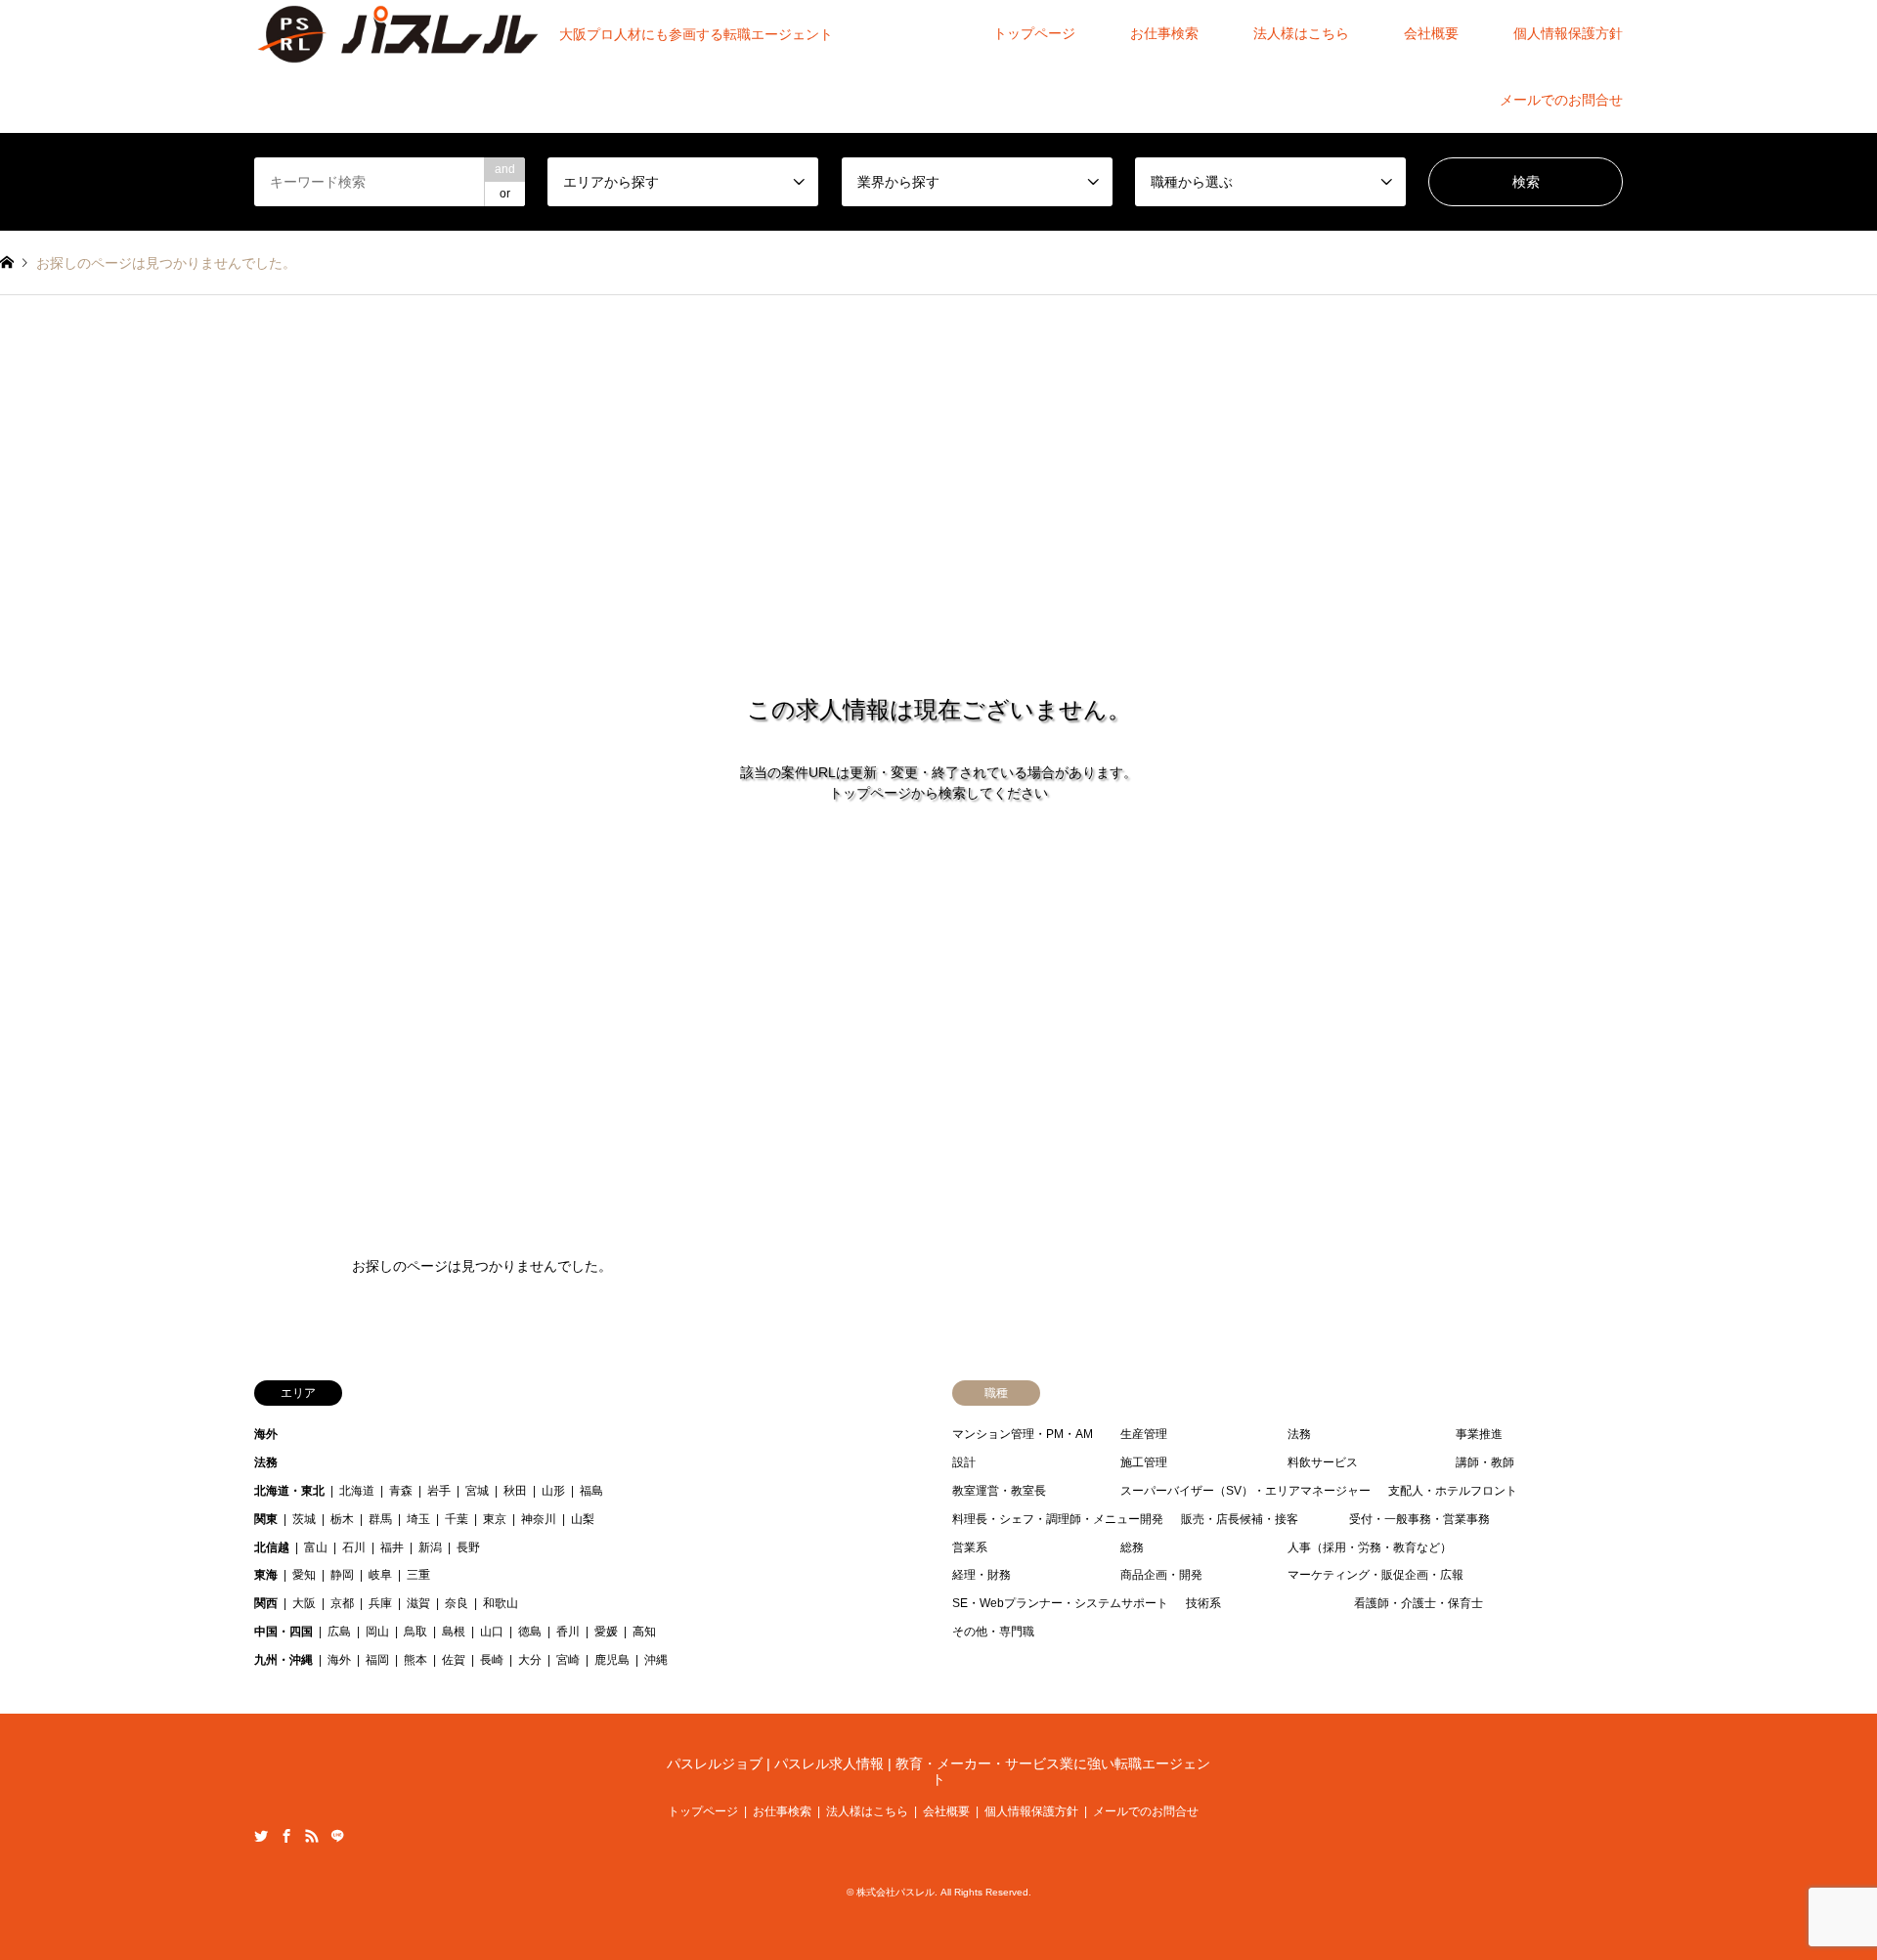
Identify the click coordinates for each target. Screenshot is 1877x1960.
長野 (468, 1547)
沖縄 (656, 1660)
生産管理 (1144, 1434)
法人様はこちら (1301, 33)
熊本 (415, 1660)
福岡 (377, 1660)
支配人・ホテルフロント (1453, 1491)
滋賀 (418, 1603)
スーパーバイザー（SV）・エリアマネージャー (1245, 1491)
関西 (266, 1603)
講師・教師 (1485, 1462)
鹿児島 (612, 1660)
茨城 (304, 1519)
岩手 (439, 1491)
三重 (418, 1575)
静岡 (342, 1575)
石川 (354, 1547)
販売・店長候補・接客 (1240, 1519)
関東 (266, 1519)
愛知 (304, 1575)
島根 (454, 1632)
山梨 (583, 1519)
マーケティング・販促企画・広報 (1375, 1575)
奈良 (457, 1603)
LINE (337, 1836)
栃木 (342, 1519)
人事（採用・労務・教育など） (1370, 1547)
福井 (392, 1547)
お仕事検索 (1164, 33)
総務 (1132, 1547)
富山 (316, 1547)
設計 (964, 1462)
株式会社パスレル (895, 1892)
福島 (591, 1491)
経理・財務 (982, 1575)
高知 (644, 1632)
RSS (312, 1836)
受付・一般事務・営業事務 (1419, 1519)
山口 (492, 1632)
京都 (342, 1603)
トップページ (1034, 33)
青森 (401, 1491)
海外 (266, 1434)
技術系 (1203, 1603)
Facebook (286, 1836)
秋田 (515, 1491)
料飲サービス (1323, 1462)
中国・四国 (284, 1632)
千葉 (457, 1519)
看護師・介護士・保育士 (1419, 1603)
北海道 (357, 1491)
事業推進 (1479, 1434)
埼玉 (418, 1519)
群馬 (380, 1519)
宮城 (477, 1491)
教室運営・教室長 (999, 1491)
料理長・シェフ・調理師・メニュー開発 (1058, 1519)
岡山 (377, 1632)
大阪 (304, 1603)
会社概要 (1431, 33)
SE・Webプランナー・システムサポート (1060, 1603)
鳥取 (415, 1632)
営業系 (970, 1547)
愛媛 (606, 1632)
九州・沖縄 (284, 1660)
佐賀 (454, 1660)
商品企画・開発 (1161, 1575)
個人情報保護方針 (1568, 33)
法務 (266, 1462)
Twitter (261, 1836)
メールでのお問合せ (1561, 100)
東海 (266, 1575)
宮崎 (568, 1660)
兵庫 (380, 1603)
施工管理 (1144, 1462)
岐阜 (380, 1575)
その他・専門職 (993, 1632)
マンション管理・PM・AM (1023, 1434)
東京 (495, 1519)
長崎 (492, 1660)
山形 (553, 1491)
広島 (339, 1632)
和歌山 (501, 1603)
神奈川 (539, 1519)
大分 (530, 1660)
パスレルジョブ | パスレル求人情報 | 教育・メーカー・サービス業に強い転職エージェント (938, 1772)
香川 (568, 1632)
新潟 (430, 1547)
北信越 (272, 1547)
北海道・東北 (289, 1491)
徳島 (530, 1632)
